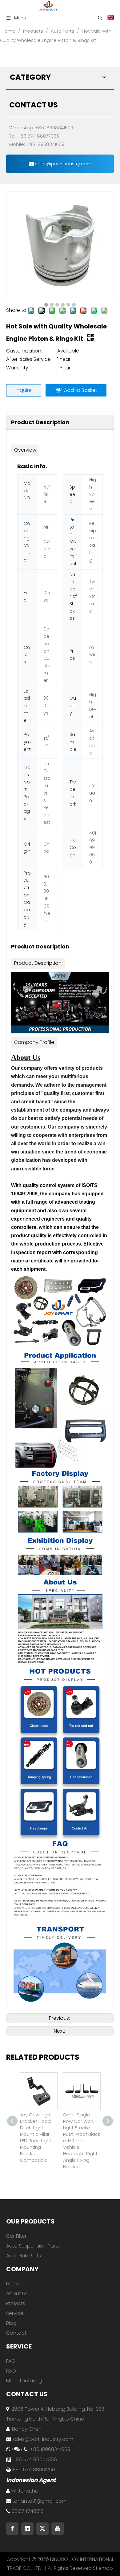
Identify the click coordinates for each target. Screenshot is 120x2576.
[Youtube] (58, 2529)
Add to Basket (81, 390)
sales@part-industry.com (63, 164)
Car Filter (16, 2236)
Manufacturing (24, 2381)
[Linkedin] (27, 2529)
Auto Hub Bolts (24, 2256)
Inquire (24, 390)
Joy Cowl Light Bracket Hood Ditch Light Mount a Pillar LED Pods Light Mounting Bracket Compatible (36, 2137)
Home (13, 2284)
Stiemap (103, 2568)
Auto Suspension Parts (33, 2246)
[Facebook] (12, 2529)
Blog (11, 2323)
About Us (17, 2294)
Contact (16, 2333)
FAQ (11, 2361)
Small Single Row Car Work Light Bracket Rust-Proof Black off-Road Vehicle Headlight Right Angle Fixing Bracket (82, 2141)
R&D (11, 2371)
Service (15, 2313)
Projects (16, 2303)
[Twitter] (42, 2529)
